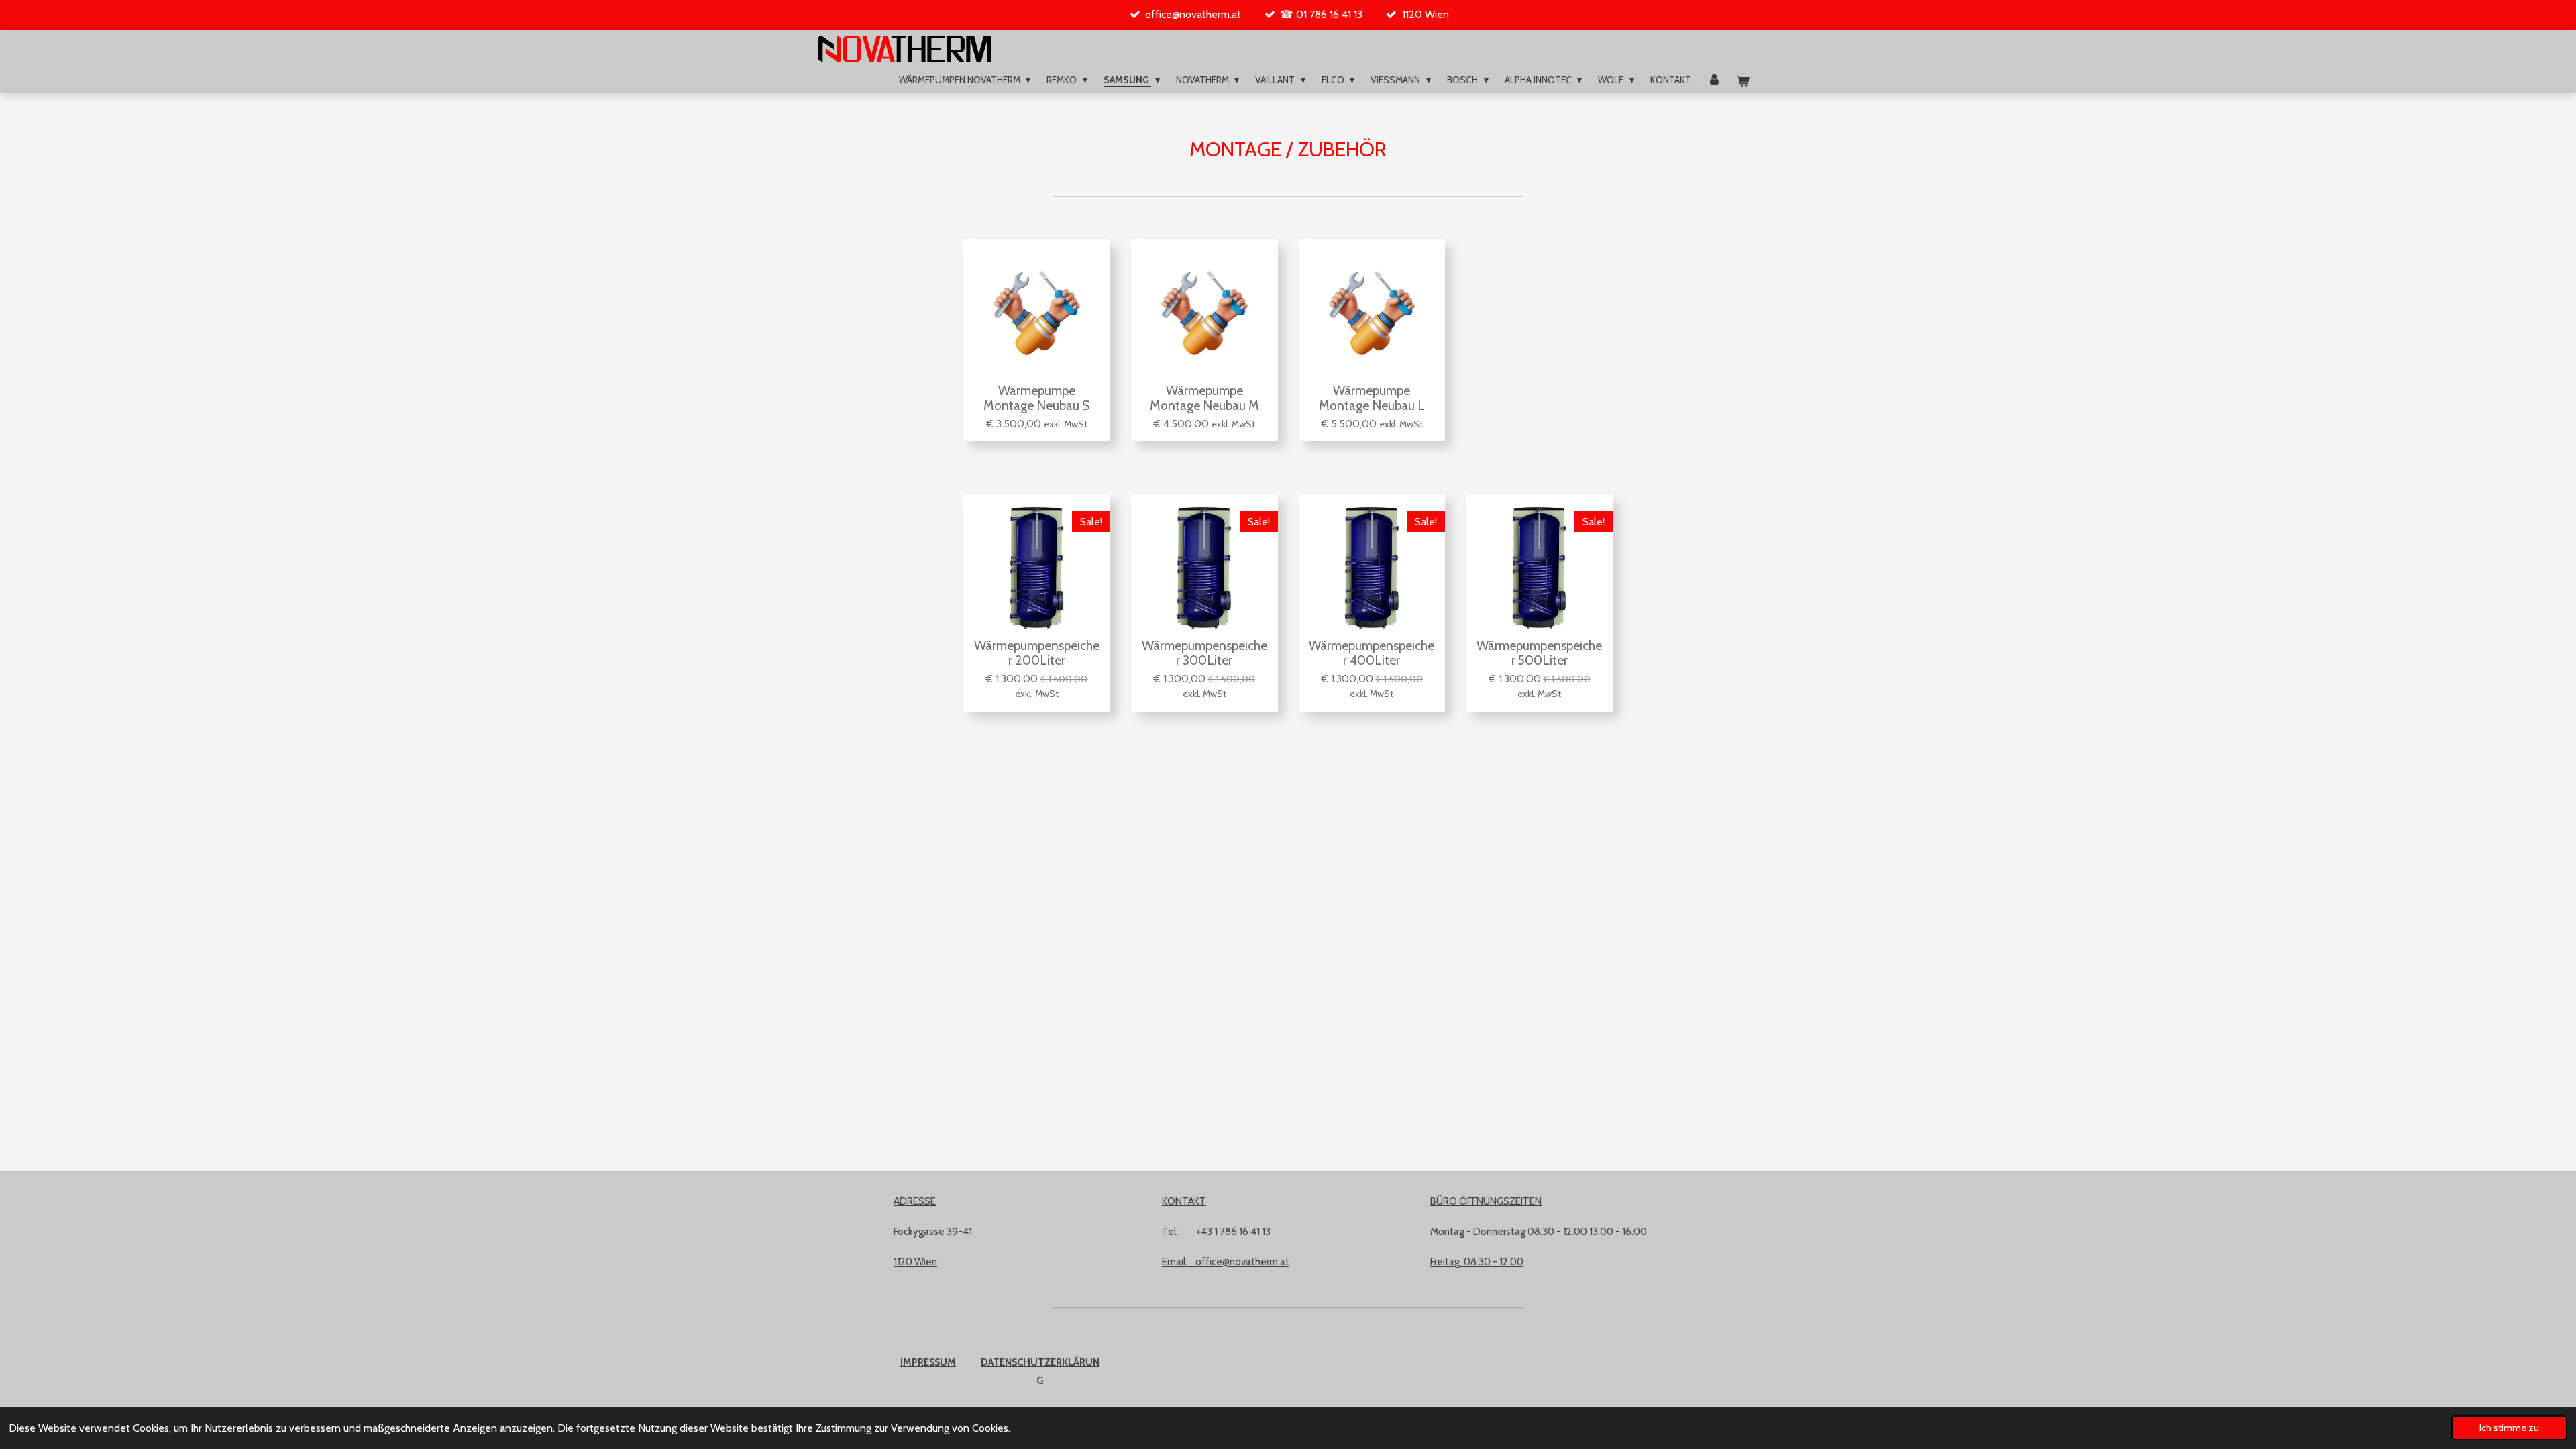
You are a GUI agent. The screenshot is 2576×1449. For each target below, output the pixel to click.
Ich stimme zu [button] (2509, 1428)
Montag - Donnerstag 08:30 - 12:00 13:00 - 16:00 (1539, 1232)
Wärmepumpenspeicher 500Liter (1539, 653)
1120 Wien (915, 1262)
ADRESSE (915, 1201)
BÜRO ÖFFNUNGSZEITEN (1486, 1201)
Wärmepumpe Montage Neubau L (1372, 398)
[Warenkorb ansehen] (1743, 82)
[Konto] (1714, 80)
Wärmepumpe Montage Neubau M (1204, 398)
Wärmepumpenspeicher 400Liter (1372, 653)
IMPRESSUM (928, 1362)
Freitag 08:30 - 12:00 (1477, 1262)
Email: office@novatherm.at (1226, 1262)
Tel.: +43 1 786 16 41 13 (1216, 1232)
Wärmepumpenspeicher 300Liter (1204, 653)
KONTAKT (1184, 1201)
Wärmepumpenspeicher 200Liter (1037, 653)
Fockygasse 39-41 (933, 1232)
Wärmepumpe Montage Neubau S (1036, 398)
